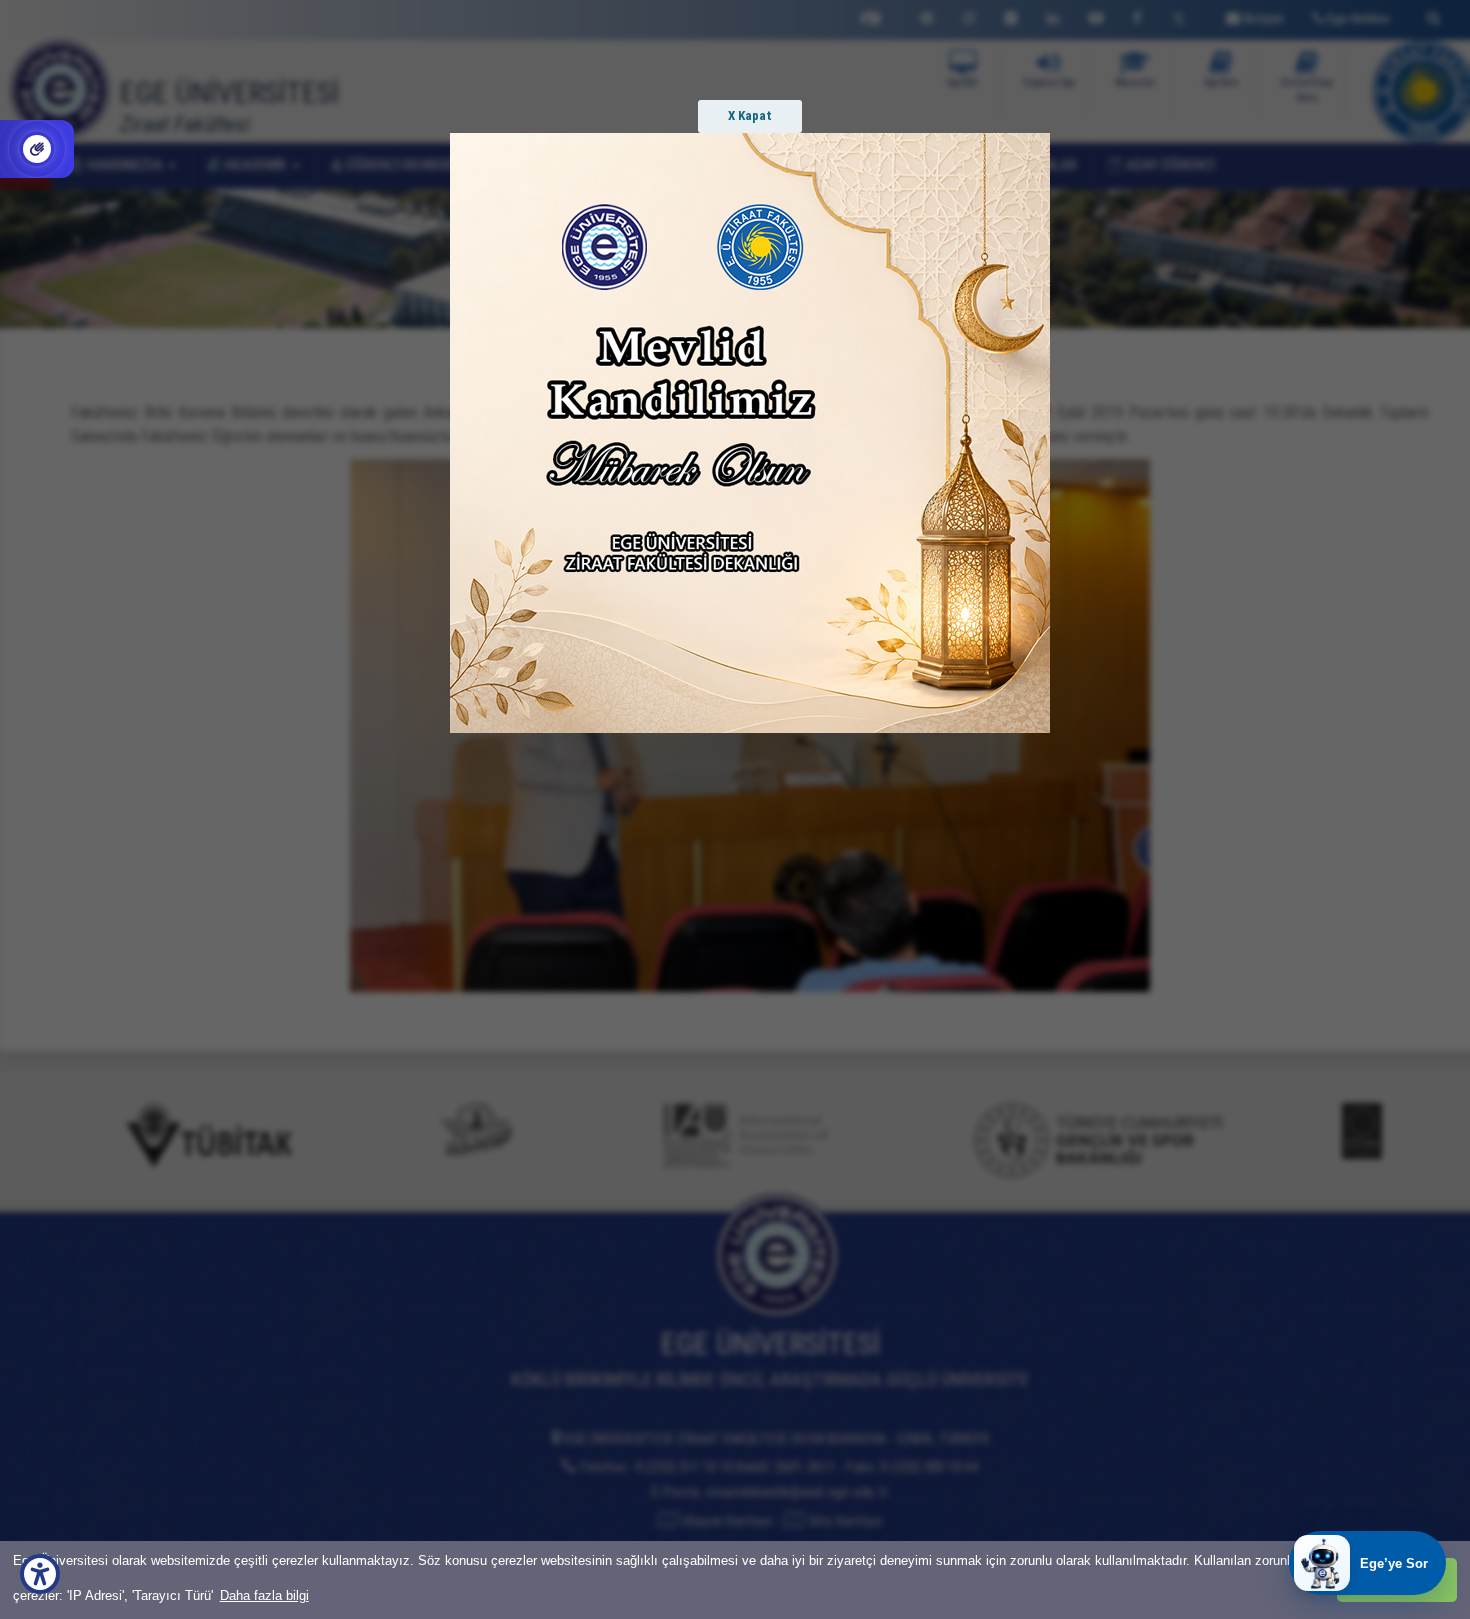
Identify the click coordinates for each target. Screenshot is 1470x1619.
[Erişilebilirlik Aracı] (40, 1574)
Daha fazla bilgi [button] (264, 1595)
